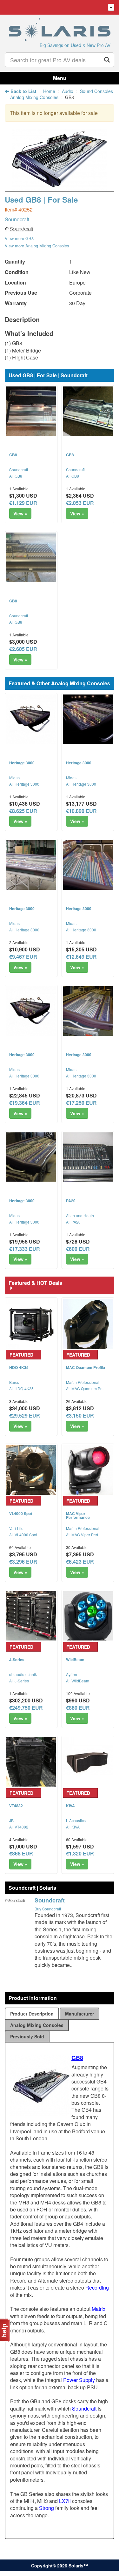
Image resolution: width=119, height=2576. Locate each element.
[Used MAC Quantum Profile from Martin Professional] (88, 1324)
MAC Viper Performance (78, 1515)
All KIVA (73, 1827)
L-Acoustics (76, 1820)
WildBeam (75, 1660)
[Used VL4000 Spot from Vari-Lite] (31, 1470)
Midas (14, 778)
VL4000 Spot (21, 1513)
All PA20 (73, 1222)
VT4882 (16, 1806)
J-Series (17, 1660)
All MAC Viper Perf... (83, 1535)
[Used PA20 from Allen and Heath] (88, 1157)
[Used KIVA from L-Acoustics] (88, 1762)
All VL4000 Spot (23, 1535)
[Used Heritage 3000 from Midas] (31, 719)
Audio (68, 91)
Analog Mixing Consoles (34, 97)
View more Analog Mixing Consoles (37, 246)
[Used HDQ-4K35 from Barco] (31, 1324)
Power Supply (79, 2380)
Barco (14, 1382)
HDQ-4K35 (19, 1367)
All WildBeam (78, 1681)
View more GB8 (19, 238)
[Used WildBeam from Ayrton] (88, 1616)
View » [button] (20, 513)
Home (49, 91)
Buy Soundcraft (48, 1909)
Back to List (23, 91)
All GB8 (16, 476)
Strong (46, 2508)
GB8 (13, 455)
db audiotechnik (23, 1674)
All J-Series (19, 1681)
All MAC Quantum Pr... (85, 1389)
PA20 (71, 1201)
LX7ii (65, 2501)
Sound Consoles (96, 91)
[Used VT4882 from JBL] (31, 1762)
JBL (13, 1820)
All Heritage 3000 (24, 784)
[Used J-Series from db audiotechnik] (31, 1616)
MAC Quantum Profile (86, 1367)
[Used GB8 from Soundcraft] (60, 188)
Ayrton (72, 1674)
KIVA (70, 1806)
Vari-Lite (16, 1528)
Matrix (99, 2309)
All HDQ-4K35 (21, 1389)
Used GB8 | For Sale (41, 199)
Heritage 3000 (22, 763)
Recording (97, 2288)
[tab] (32, 2014)
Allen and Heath (80, 1215)
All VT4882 (19, 1827)
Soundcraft (17, 219)
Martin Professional (83, 1382)
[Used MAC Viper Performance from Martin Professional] (88, 1470)
